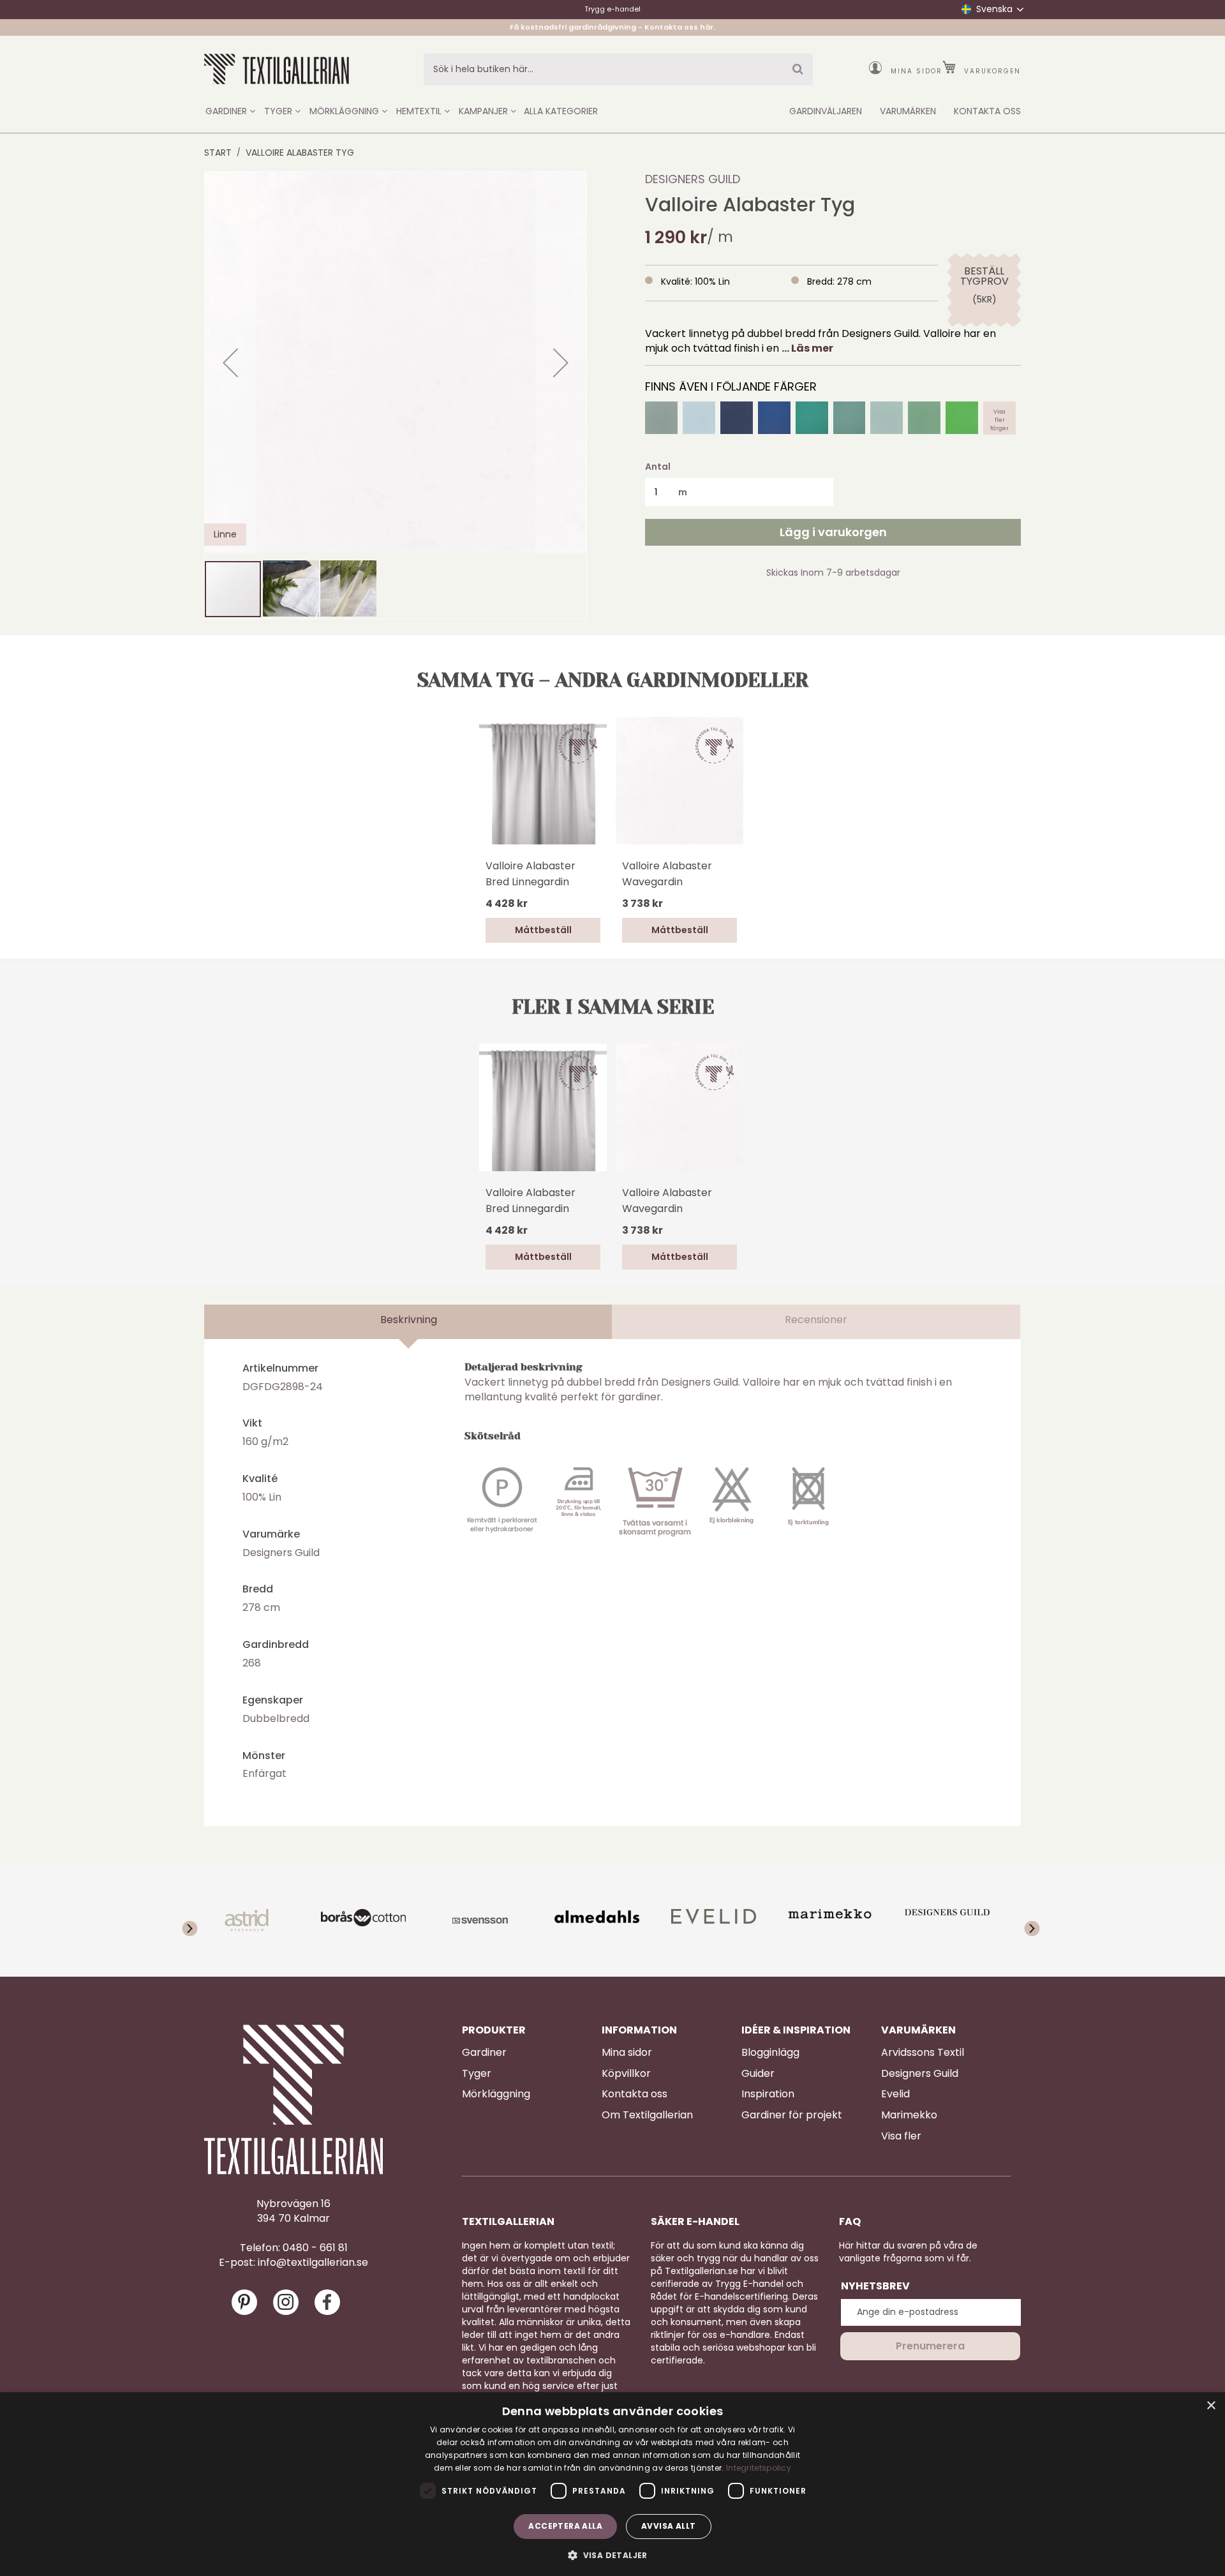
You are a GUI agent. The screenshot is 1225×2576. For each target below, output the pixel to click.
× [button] (1211, 2406)
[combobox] (618, 70)
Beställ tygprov (984, 276)
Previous (201, 1921)
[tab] (408, 1322)
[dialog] (612, 2484)
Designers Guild (693, 179)
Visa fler (901, 2136)
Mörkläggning (496, 2094)
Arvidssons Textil (923, 2053)
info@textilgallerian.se (313, 2263)
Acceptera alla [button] (565, 2526)
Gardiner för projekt (792, 2115)
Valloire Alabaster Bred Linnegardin (531, 874)
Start (218, 153)
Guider (758, 2074)
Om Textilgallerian (647, 2115)
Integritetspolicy (759, 2468)
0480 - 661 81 (315, 2248)
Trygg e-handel (612, 9)
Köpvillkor (626, 2074)
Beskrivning (409, 1320)
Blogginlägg (770, 2053)
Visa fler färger (999, 418)
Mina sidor (917, 71)
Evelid (895, 2094)
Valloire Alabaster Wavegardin (667, 874)
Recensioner (816, 1320)
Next (1024, 1921)
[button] (230, 363)
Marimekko (909, 2115)
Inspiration (768, 2094)
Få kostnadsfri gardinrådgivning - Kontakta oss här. (612, 27)
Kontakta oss (635, 2094)
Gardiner (484, 2053)
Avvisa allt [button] (668, 2526)
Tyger (477, 2074)
